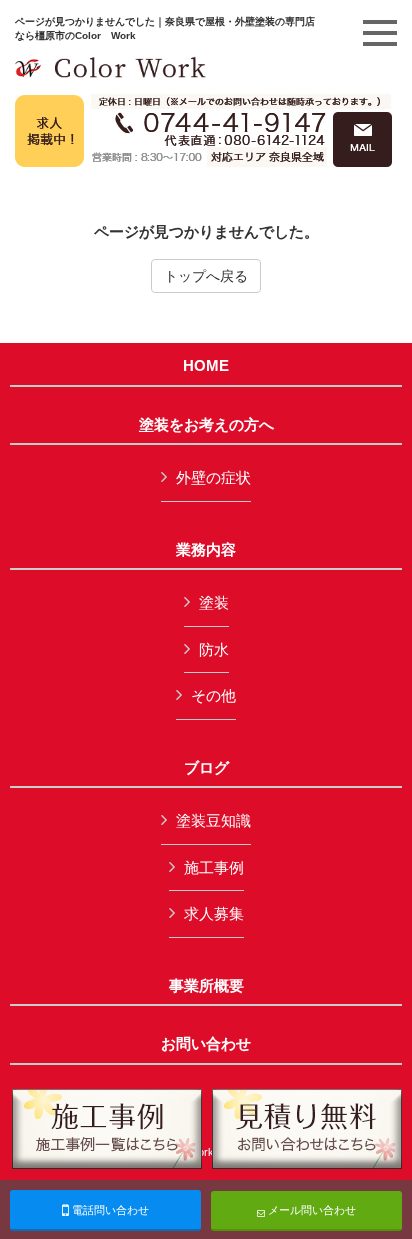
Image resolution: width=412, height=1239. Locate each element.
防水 (214, 649)
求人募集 (214, 913)
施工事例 (214, 867)
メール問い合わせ (310, 1210)
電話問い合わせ (109, 1210)
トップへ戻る (206, 276)
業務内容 (206, 550)
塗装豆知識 (213, 820)
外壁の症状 (213, 477)
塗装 (214, 602)
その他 (213, 695)
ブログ (206, 768)
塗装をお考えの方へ (206, 425)
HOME (206, 366)
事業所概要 (206, 986)
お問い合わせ (206, 1044)
